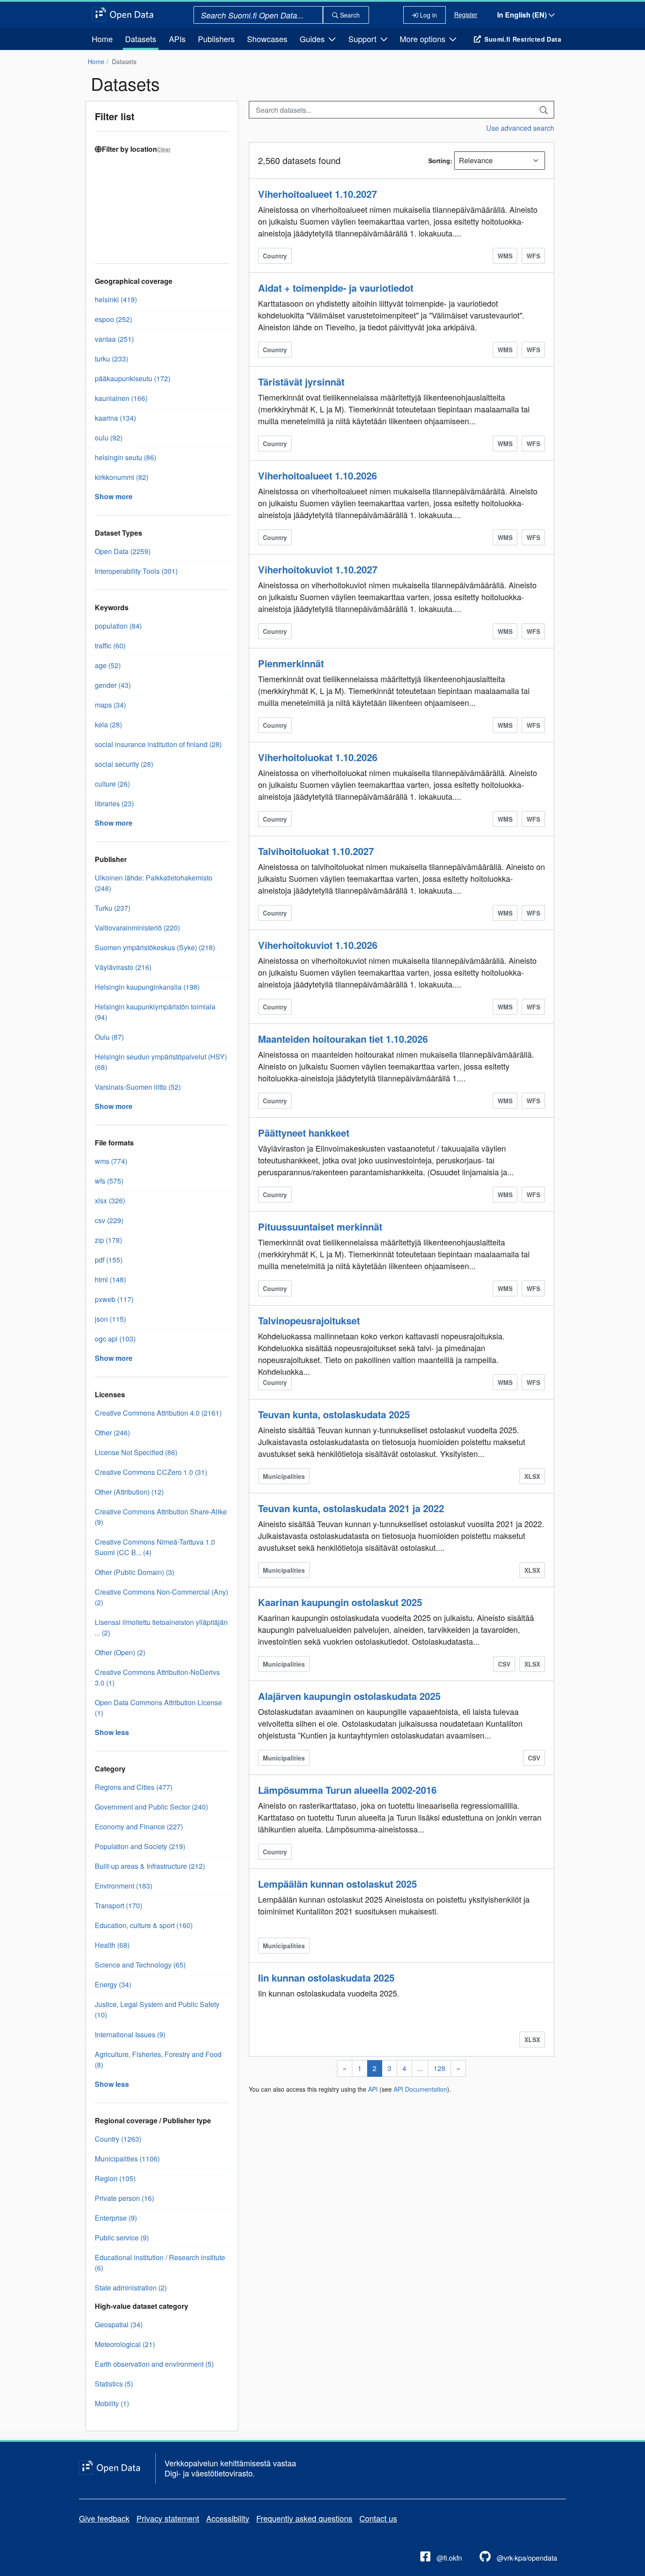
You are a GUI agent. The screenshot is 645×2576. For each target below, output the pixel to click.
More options (424, 39)
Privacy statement (168, 2518)
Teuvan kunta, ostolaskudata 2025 (334, 1414)
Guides (313, 39)
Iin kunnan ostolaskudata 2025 (326, 1978)
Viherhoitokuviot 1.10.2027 (318, 569)
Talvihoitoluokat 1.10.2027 (316, 851)
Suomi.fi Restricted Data (523, 39)
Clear (164, 149)
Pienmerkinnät (291, 663)
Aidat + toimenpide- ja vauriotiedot (336, 288)
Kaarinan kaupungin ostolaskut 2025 (340, 1602)
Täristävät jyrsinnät (301, 382)
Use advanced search (520, 128)
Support (364, 39)
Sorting (439, 161)
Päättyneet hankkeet (304, 1133)
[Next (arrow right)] (630, 1288)
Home (102, 39)
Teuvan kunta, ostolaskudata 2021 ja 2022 (351, 1508)
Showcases (267, 39)
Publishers (216, 39)
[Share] (616, 10)
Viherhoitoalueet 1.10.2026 (317, 476)
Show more (114, 496)
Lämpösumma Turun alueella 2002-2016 (347, 1790)
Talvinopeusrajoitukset (309, 1320)
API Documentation (420, 2089)
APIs (177, 39)
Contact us (378, 2518)
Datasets (141, 39)
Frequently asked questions (304, 2518)
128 (439, 2068)
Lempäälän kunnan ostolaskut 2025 (337, 1884)
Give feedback (104, 2518)
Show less (112, 1732)
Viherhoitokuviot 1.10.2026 (318, 945)
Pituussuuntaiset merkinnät (320, 1227)
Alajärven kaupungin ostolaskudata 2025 (349, 1696)
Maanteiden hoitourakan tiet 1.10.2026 (343, 1039)
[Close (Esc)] (635, 10)
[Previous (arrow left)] (15, 1288)
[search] (544, 110)
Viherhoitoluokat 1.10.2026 (318, 757)
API (373, 2089)
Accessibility (228, 2518)
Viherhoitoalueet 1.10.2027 (317, 194)
